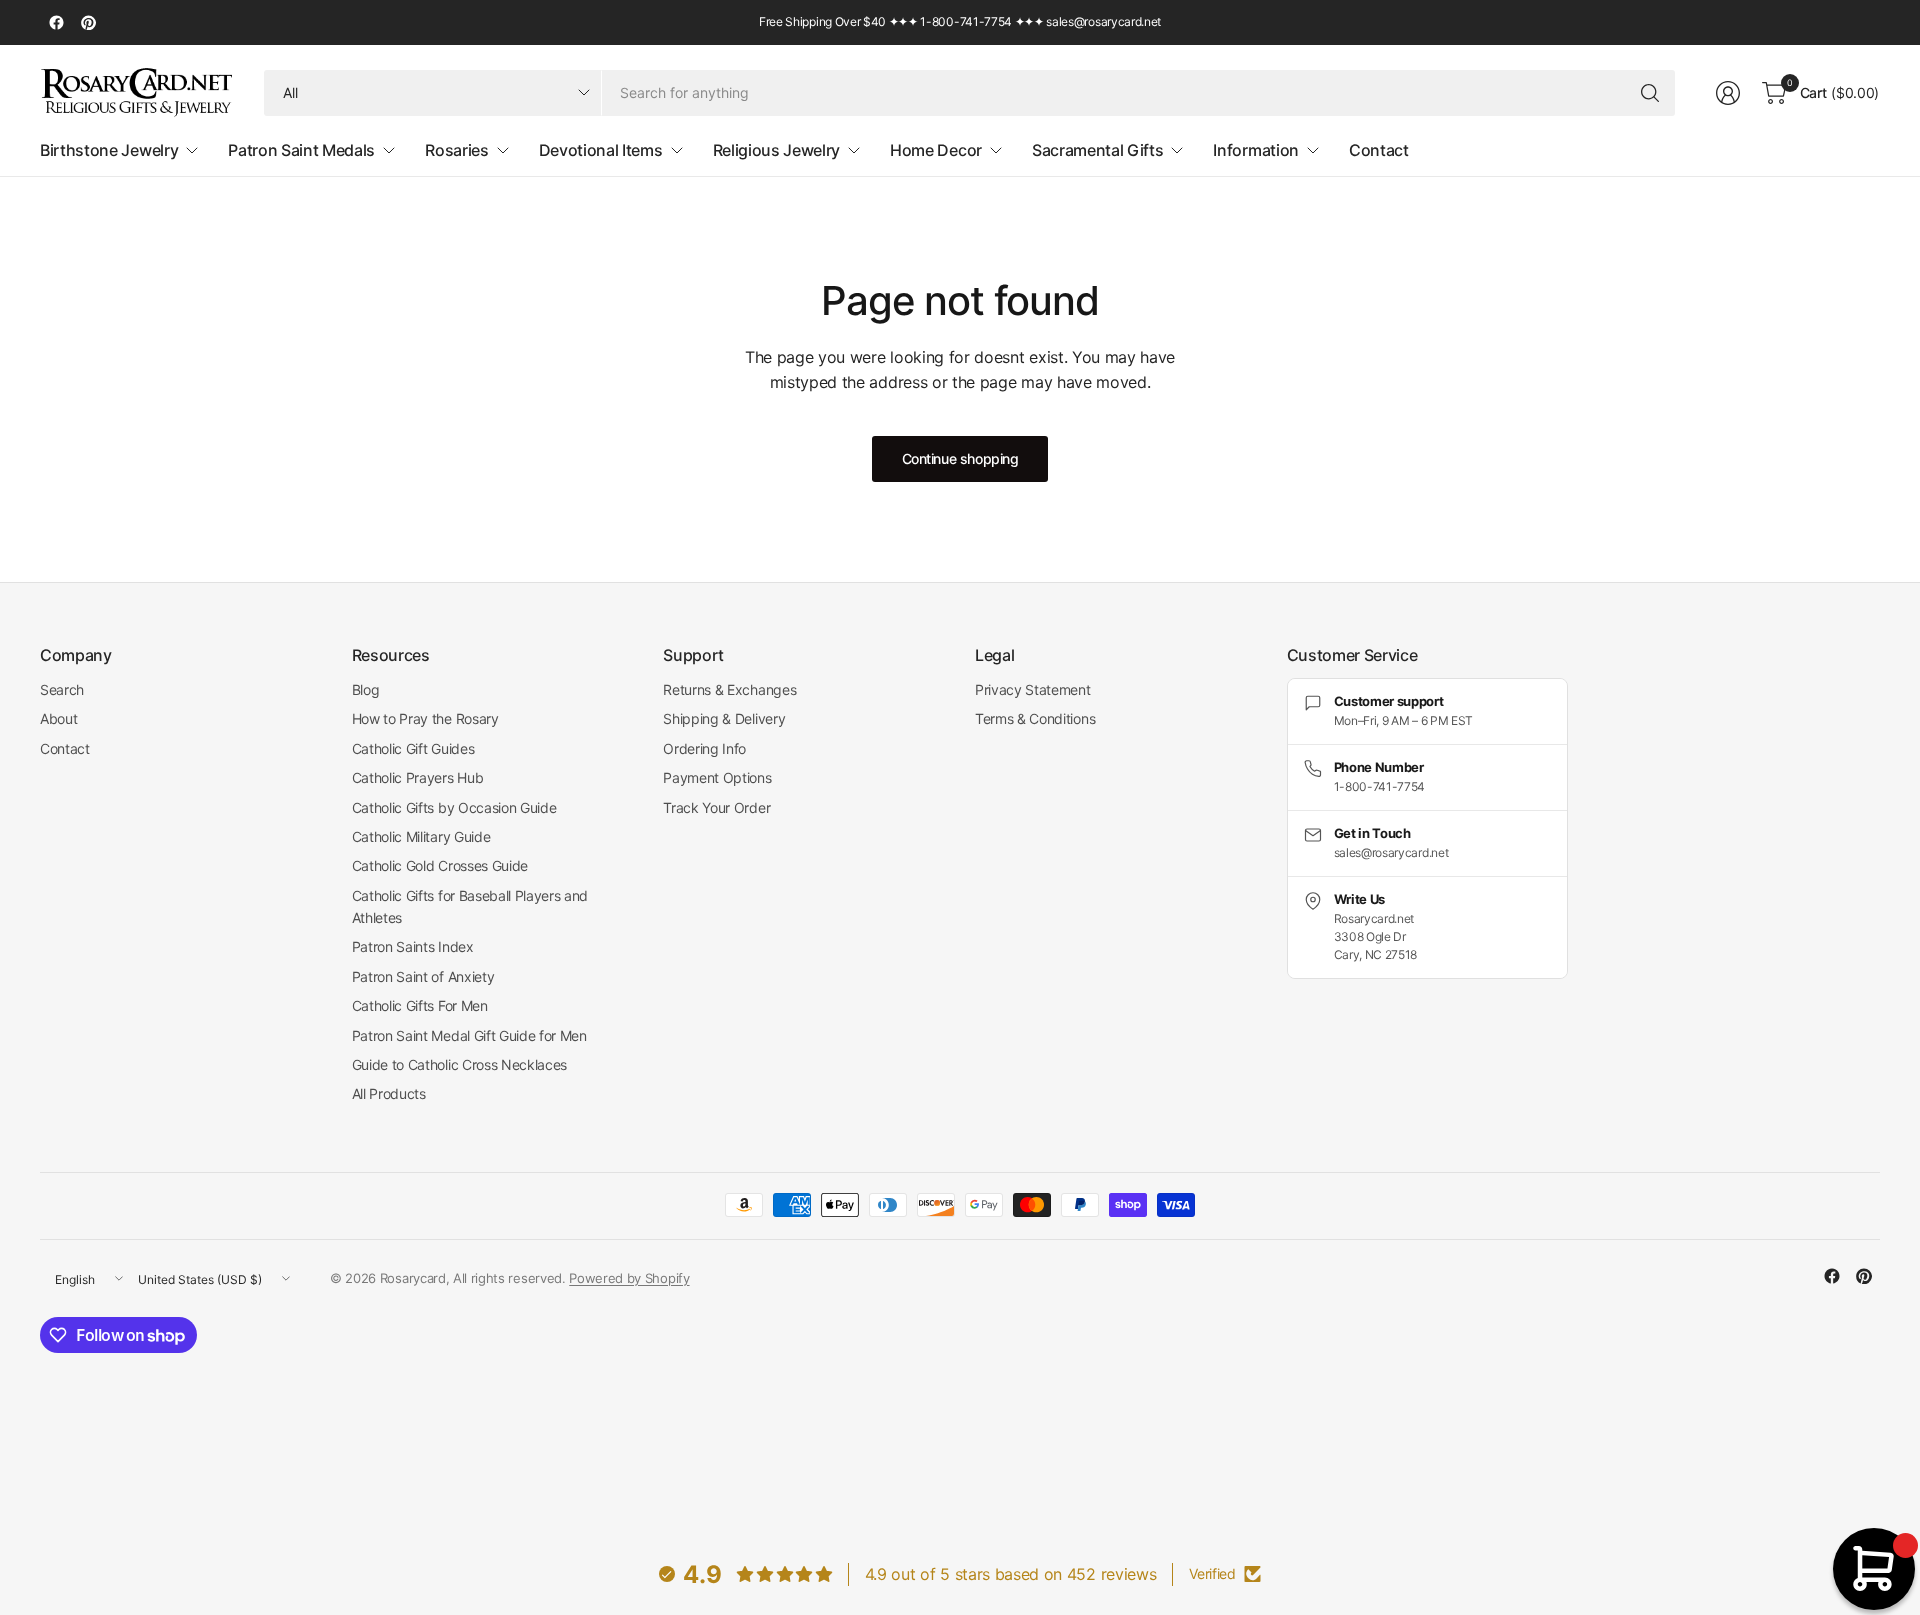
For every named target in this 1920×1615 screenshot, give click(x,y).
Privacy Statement (1033, 689)
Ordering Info (704, 748)
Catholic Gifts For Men (420, 1005)
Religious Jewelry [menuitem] (777, 150)
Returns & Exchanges (729, 689)
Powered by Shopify (629, 1278)
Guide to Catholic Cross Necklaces (459, 1064)
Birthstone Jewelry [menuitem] (109, 150)
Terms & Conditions (1035, 718)
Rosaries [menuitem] (456, 150)
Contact (65, 748)
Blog (366, 689)
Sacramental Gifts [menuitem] (1098, 150)
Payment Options (717, 777)
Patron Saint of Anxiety (423, 976)
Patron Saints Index (413, 946)
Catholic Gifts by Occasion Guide (454, 807)
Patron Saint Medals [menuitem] (301, 150)
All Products (389, 1093)
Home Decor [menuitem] (936, 150)
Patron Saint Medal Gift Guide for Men (469, 1035)
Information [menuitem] (1255, 150)
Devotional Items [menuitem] (601, 150)
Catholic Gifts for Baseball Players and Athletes (470, 906)
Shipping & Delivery (724, 718)
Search (62, 689)
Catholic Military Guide (421, 836)
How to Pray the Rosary (425, 718)
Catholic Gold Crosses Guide (440, 865)
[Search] (1650, 93)
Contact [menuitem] (1379, 150)
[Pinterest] (88, 23)
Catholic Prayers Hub (418, 777)
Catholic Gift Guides (413, 748)
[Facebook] (56, 23)
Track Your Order (716, 807)
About (58, 718)
